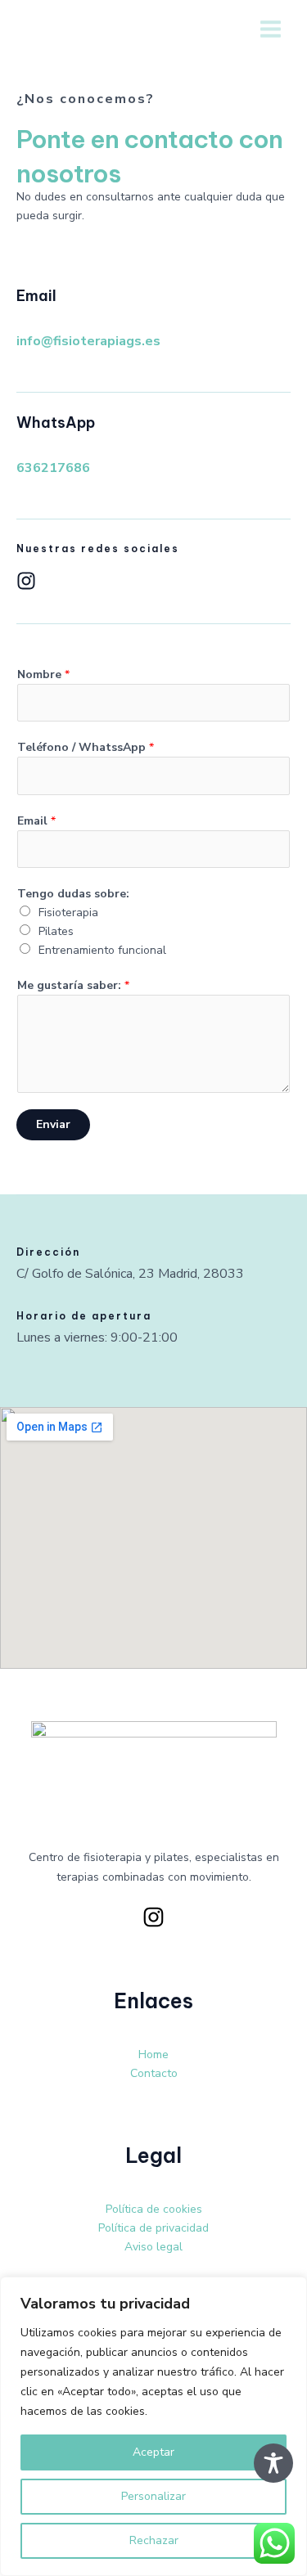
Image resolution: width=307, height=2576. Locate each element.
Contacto (154, 2073)
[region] (153, 2426)
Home (153, 2055)
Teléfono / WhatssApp (86, 747)
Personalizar (153, 2496)
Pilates (56, 931)
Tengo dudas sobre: (73, 894)
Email (36, 821)
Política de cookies (154, 2209)
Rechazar (154, 2540)
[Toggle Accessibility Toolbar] (273, 2463)
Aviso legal (153, 2247)
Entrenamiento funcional (102, 950)
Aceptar (153, 2452)
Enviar (53, 1124)
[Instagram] (153, 1917)
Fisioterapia (68, 913)
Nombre (43, 674)
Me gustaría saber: (73, 985)
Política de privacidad (153, 2228)
